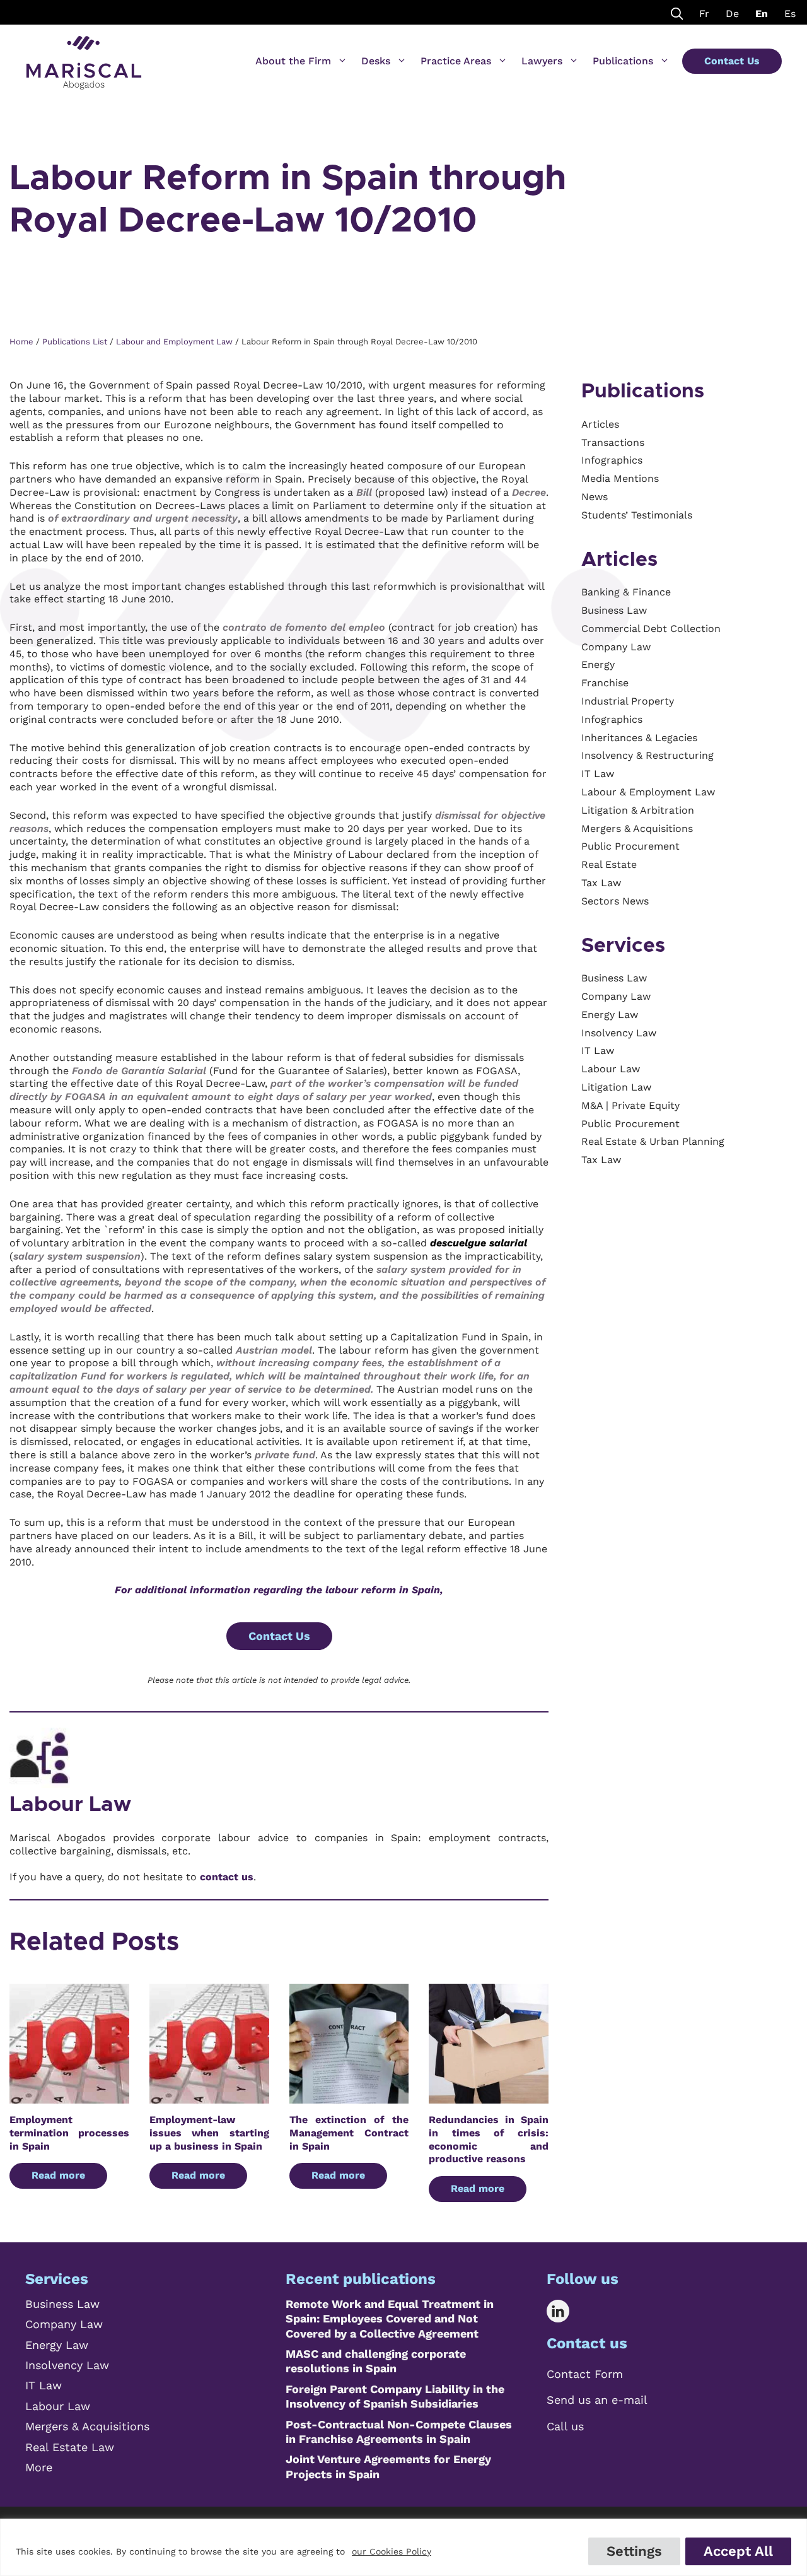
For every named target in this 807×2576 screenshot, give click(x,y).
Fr (704, 14)
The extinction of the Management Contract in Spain (349, 2133)
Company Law (64, 2324)
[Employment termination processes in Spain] (69, 2096)
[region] (403, 2547)
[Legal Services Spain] (84, 57)
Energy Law (57, 2345)
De (732, 14)
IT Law (44, 2385)
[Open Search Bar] (677, 12)
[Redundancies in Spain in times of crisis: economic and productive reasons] (489, 2096)
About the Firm (293, 61)
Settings (634, 2551)
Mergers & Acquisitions (87, 2426)
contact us (227, 1877)
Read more (58, 2175)
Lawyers (542, 61)
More (39, 2467)
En (762, 14)
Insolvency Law (67, 2365)
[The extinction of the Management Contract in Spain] (349, 2096)
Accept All (738, 2551)
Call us (565, 2426)
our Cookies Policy (392, 2551)
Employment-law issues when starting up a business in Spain (209, 2133)
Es (790, 14)
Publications (623, 61)
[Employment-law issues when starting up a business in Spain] (209, 2096)
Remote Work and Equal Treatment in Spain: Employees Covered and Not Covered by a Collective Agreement (390, 2319)
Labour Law (70, 1805)
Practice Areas (456, 61)
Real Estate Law (70, 2447)
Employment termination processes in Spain (69, 2133)
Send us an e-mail (597, 2400)
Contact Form (585, 2374)
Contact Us (732, 61)
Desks (376, 61)
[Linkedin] (567, 2311)
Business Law (62, 2304)
